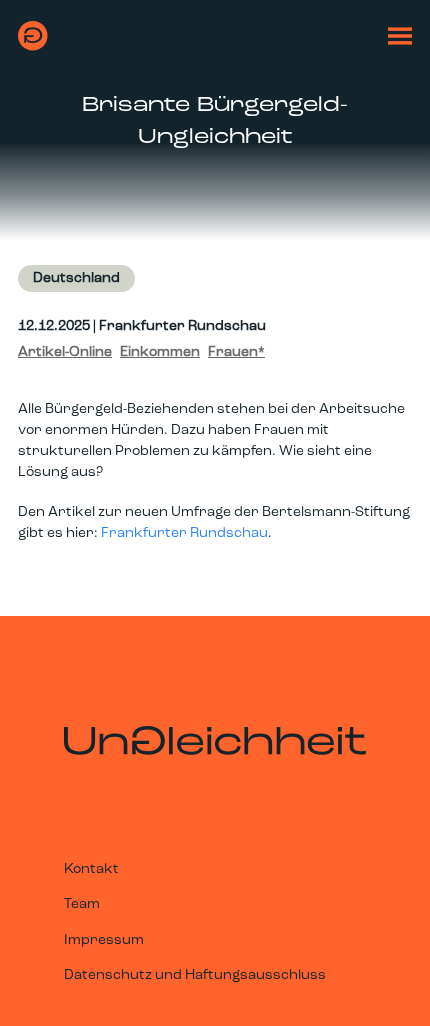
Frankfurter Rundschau (184, 533)
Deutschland (76, 278)
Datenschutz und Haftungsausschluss (195, 975)
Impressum (104, 940)
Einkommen (160, 352)
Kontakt (91, 869)
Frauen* (236, 352)
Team (82, 904)
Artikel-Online (65, 352)
